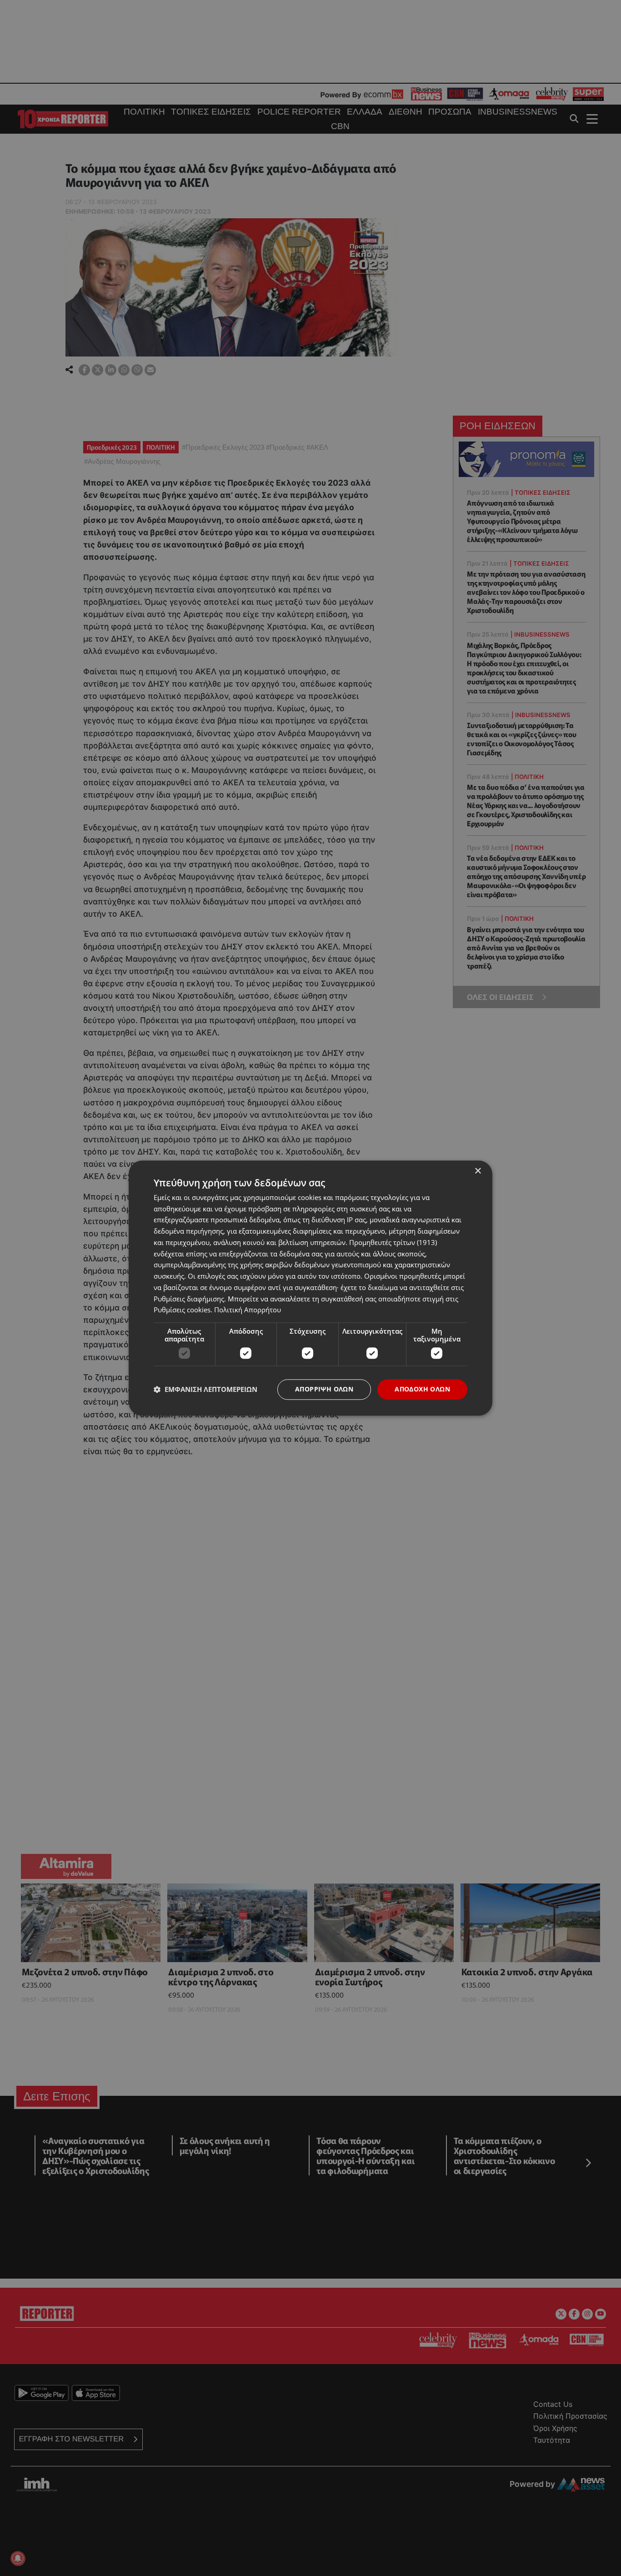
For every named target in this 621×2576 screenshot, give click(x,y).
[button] (205, 1390)
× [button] (478, 1171)
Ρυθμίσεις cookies (182, 1310)
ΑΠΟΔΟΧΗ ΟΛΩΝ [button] (422, 1389)
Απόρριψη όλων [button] (324, 1389)
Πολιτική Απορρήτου (248, 1310)
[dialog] (310, 1288)
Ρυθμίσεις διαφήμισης (189, 1299)
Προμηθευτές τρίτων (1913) (393, 1242)
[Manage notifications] (18, 2558)
